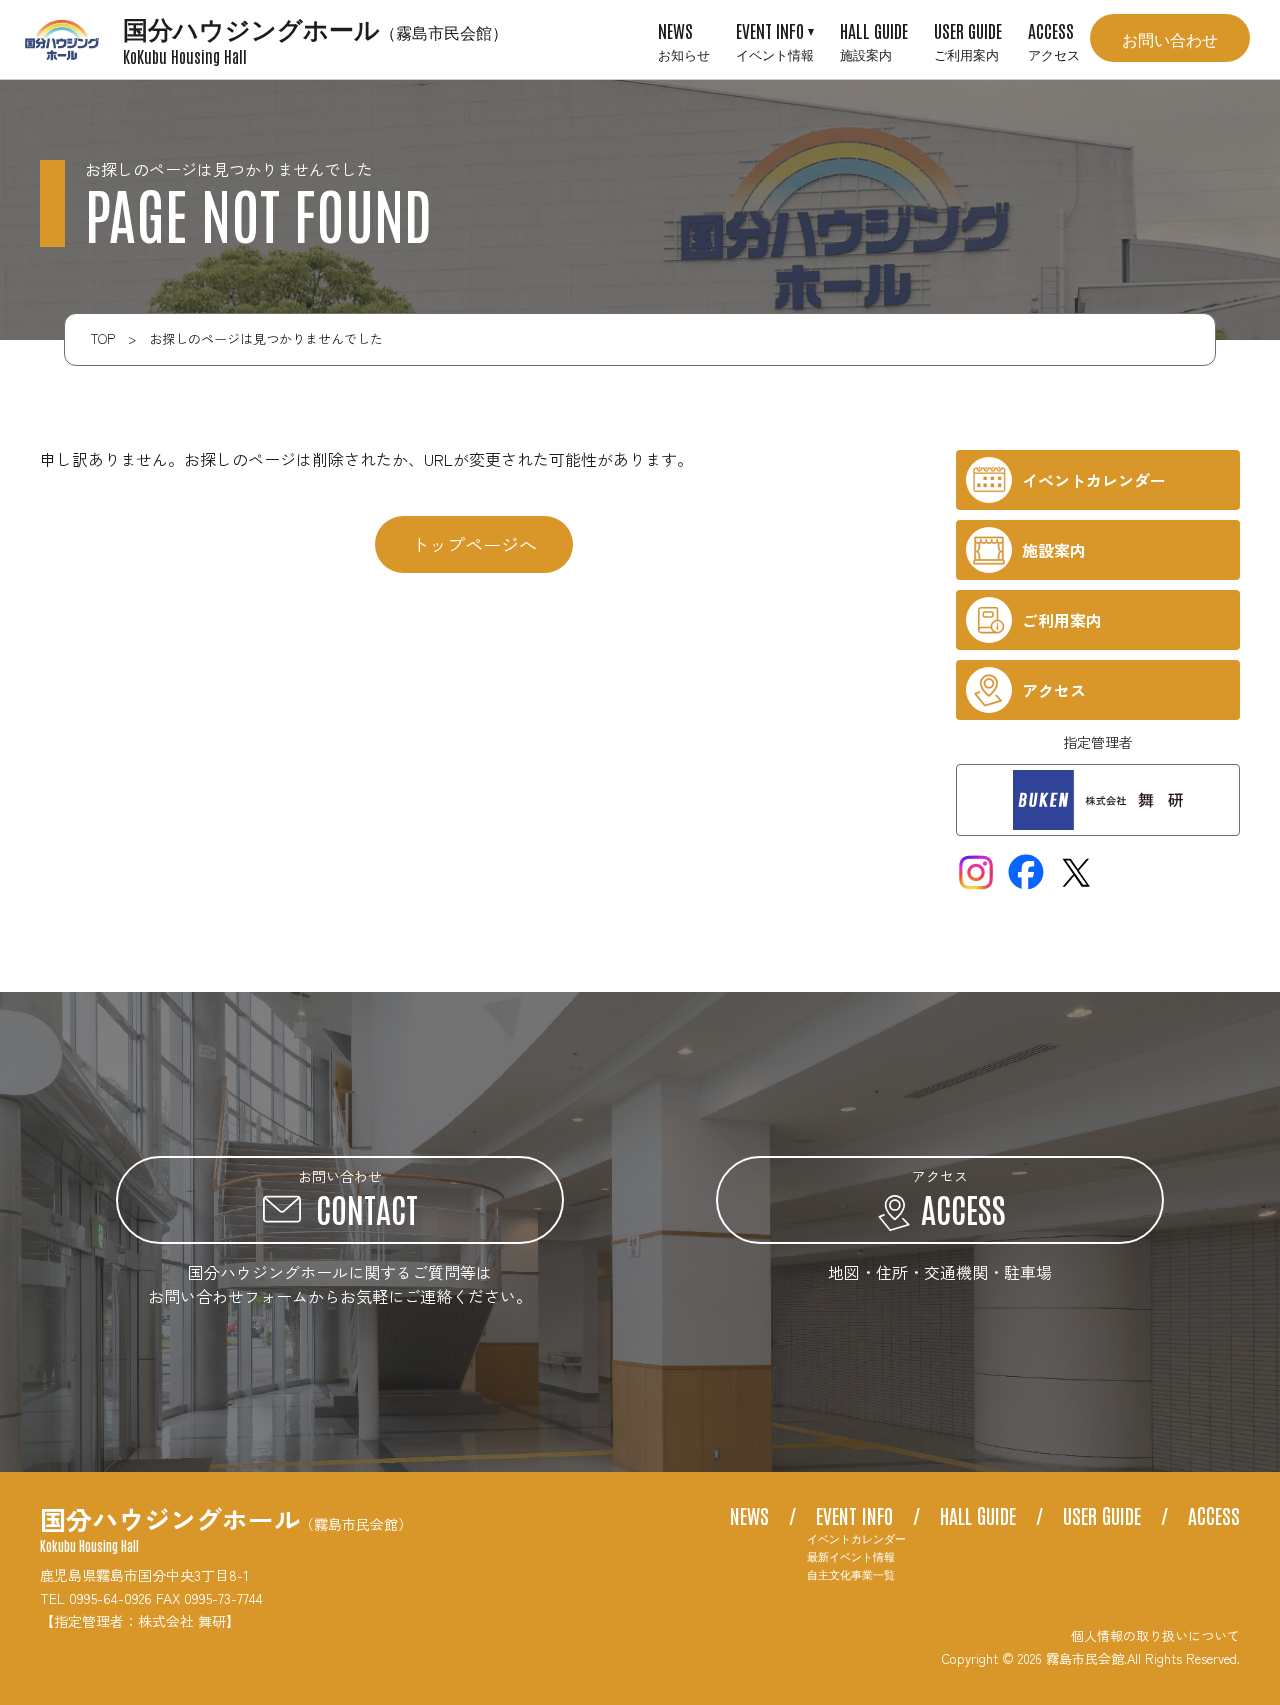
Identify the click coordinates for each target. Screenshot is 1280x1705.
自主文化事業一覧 (851, 1574)
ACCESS (1054, 40)
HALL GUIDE (874, 40)
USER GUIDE (968, 40)
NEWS (684, 40)
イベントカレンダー (856, 1538)
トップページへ (474, 544)
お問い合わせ (1170, 38)
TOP (103, 338)
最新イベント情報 (851, 1556)
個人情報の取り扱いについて (1155, 1635)
